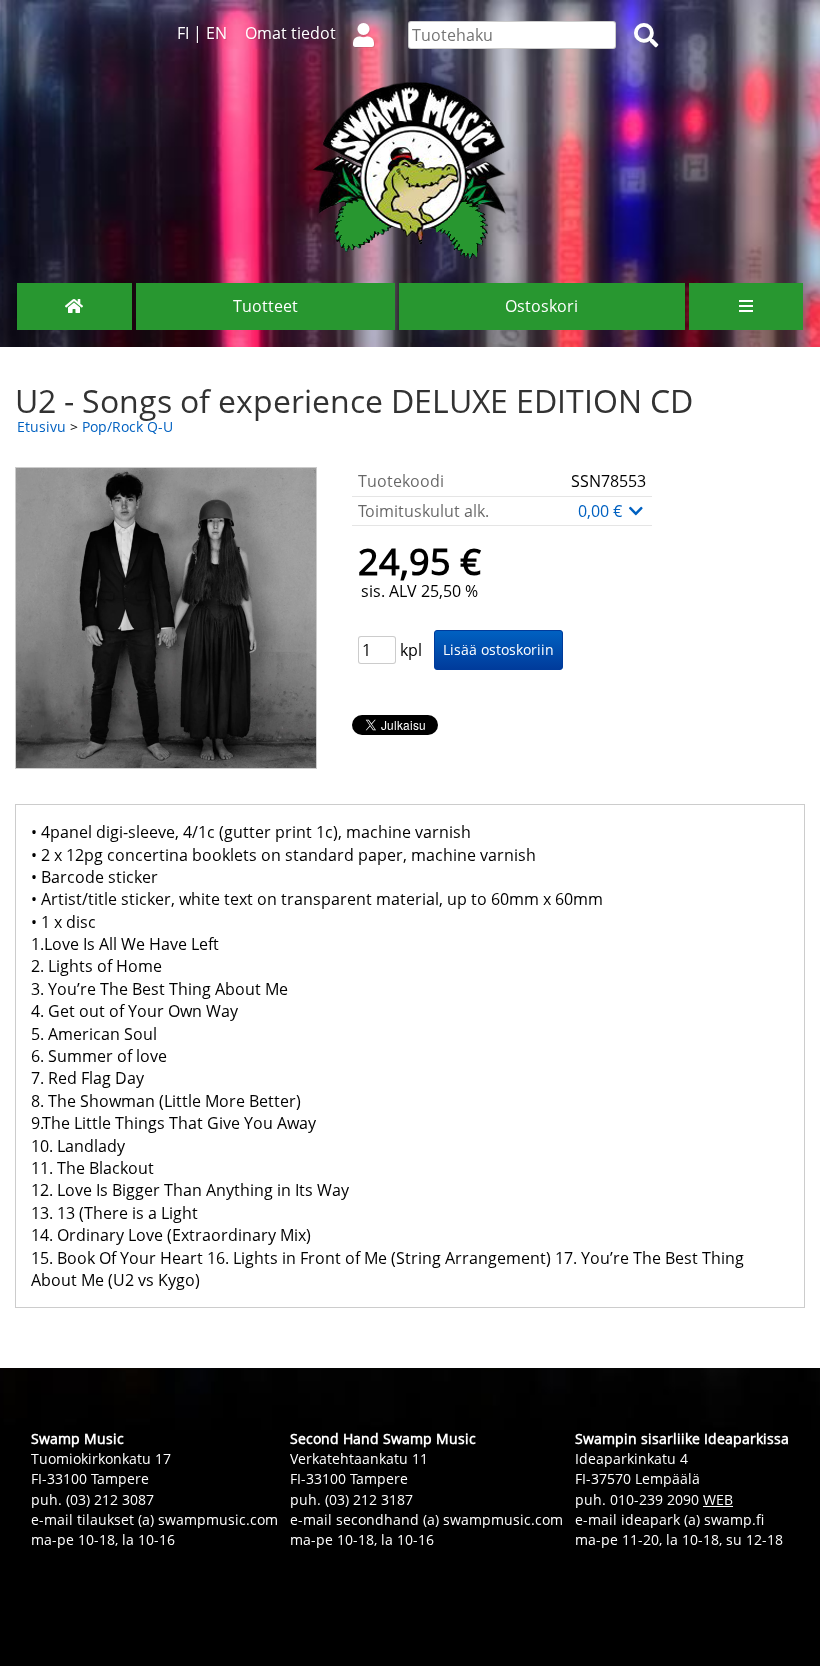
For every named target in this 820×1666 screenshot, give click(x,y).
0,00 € (602, 511)
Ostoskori (541, 306)
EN (216, 33)
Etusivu (41, 426)
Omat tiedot (290, 33)
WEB (718, 1499)
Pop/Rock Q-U (127, 426)
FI (183, 33)
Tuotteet (265, 306)
